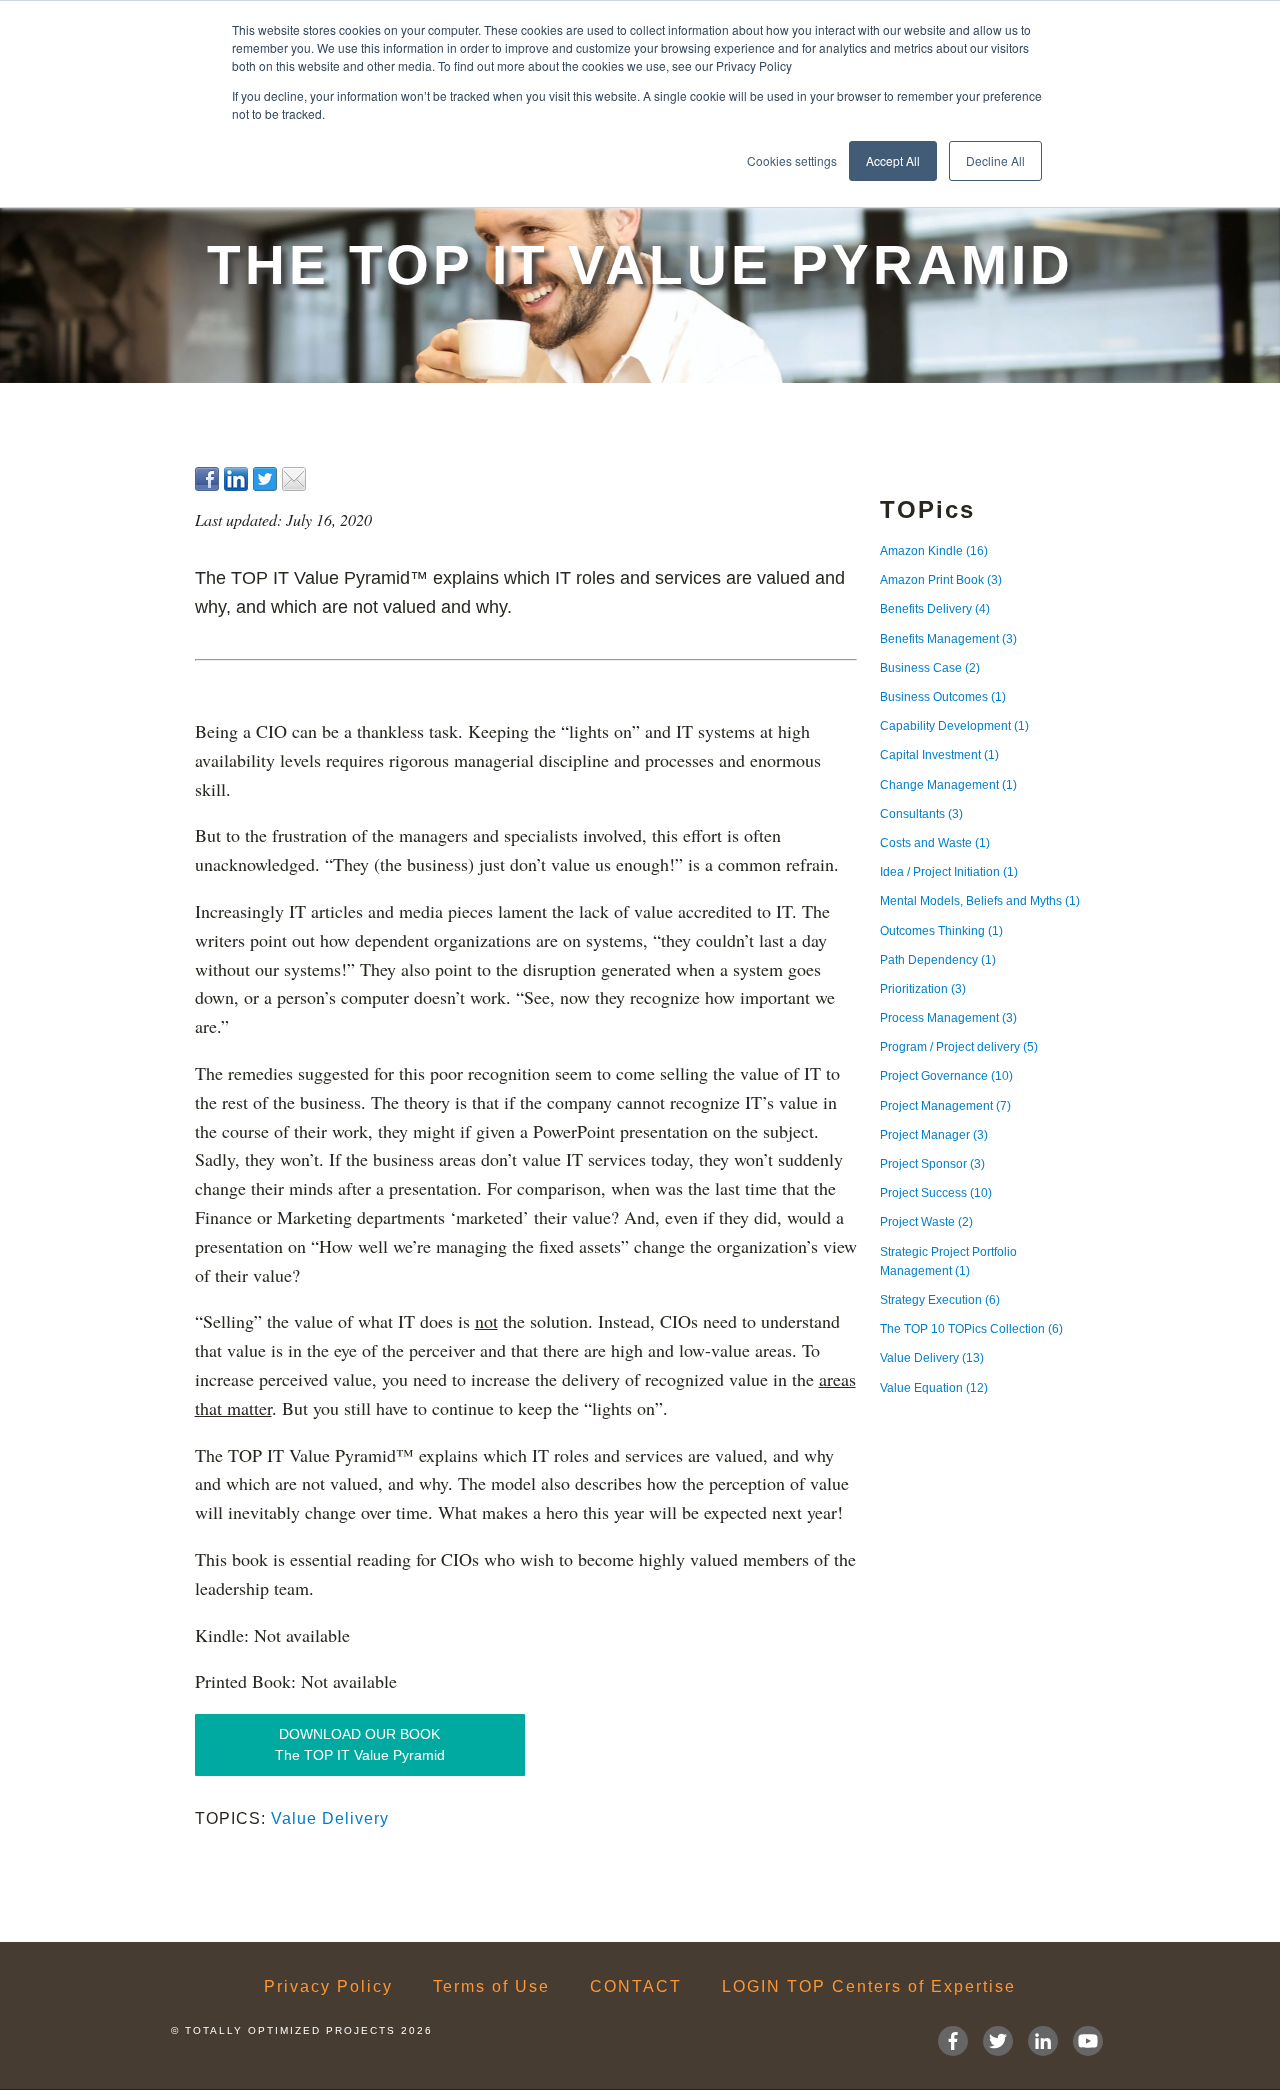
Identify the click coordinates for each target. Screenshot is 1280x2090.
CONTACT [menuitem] (636, 1987)
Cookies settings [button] (792, 160)
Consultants (921, 814)
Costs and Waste (935, 843)
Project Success (936, 1193)
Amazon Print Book (941, 580)
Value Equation (934, 1388)
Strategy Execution (940, 1300)
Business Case (930, 668)
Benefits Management (948, 639)
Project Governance (946, 1076)
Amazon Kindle (934, 551)
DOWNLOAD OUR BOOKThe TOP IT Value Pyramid (360, 1744)
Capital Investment (939, 755)
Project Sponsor (932, 1164)
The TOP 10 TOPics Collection (971, 1329)
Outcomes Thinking (941, 931)
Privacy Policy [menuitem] (328, 1987)
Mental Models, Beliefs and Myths (980, 901)
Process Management (948, 1018)
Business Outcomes (943, 697)
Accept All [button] (893, 160)
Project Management (945, 1106)
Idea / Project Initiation (949, 872)
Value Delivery (330, 1818)
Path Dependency (938, 960)
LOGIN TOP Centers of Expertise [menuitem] (869, 1987)
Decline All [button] (995, 160)
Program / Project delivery (959, 1047)
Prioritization (923, 989)
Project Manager (934, 1135)
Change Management (948, 785)
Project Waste (926, 1222)
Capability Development (954, 726)
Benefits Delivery (935, 609)
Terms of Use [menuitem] (491, 1987)
